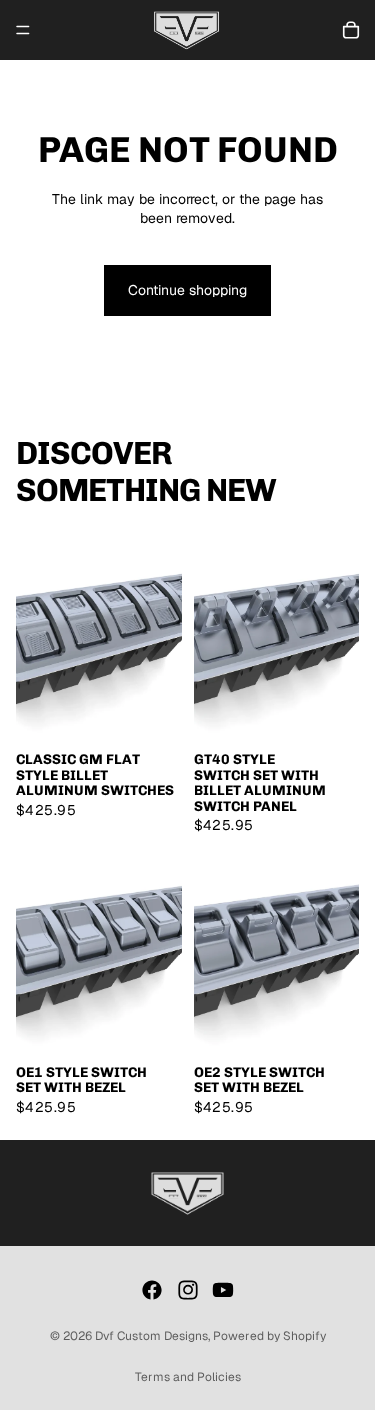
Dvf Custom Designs (151, 1336)
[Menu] (23, 30)
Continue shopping (187, 290)
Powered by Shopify (269, 1336)
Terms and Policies (188, 1377)
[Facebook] (152, 1290)
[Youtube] (223, 1290)
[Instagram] (188, 1290)
